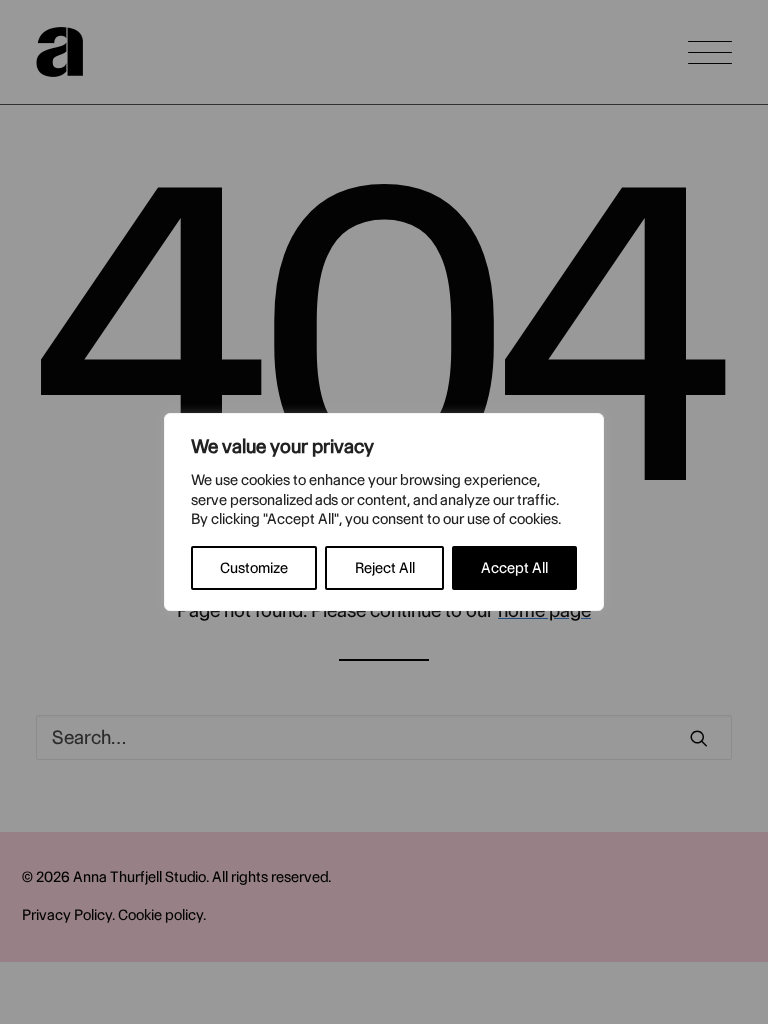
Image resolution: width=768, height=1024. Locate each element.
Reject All (385, 568)
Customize (254, 568)
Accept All (514, 568)
